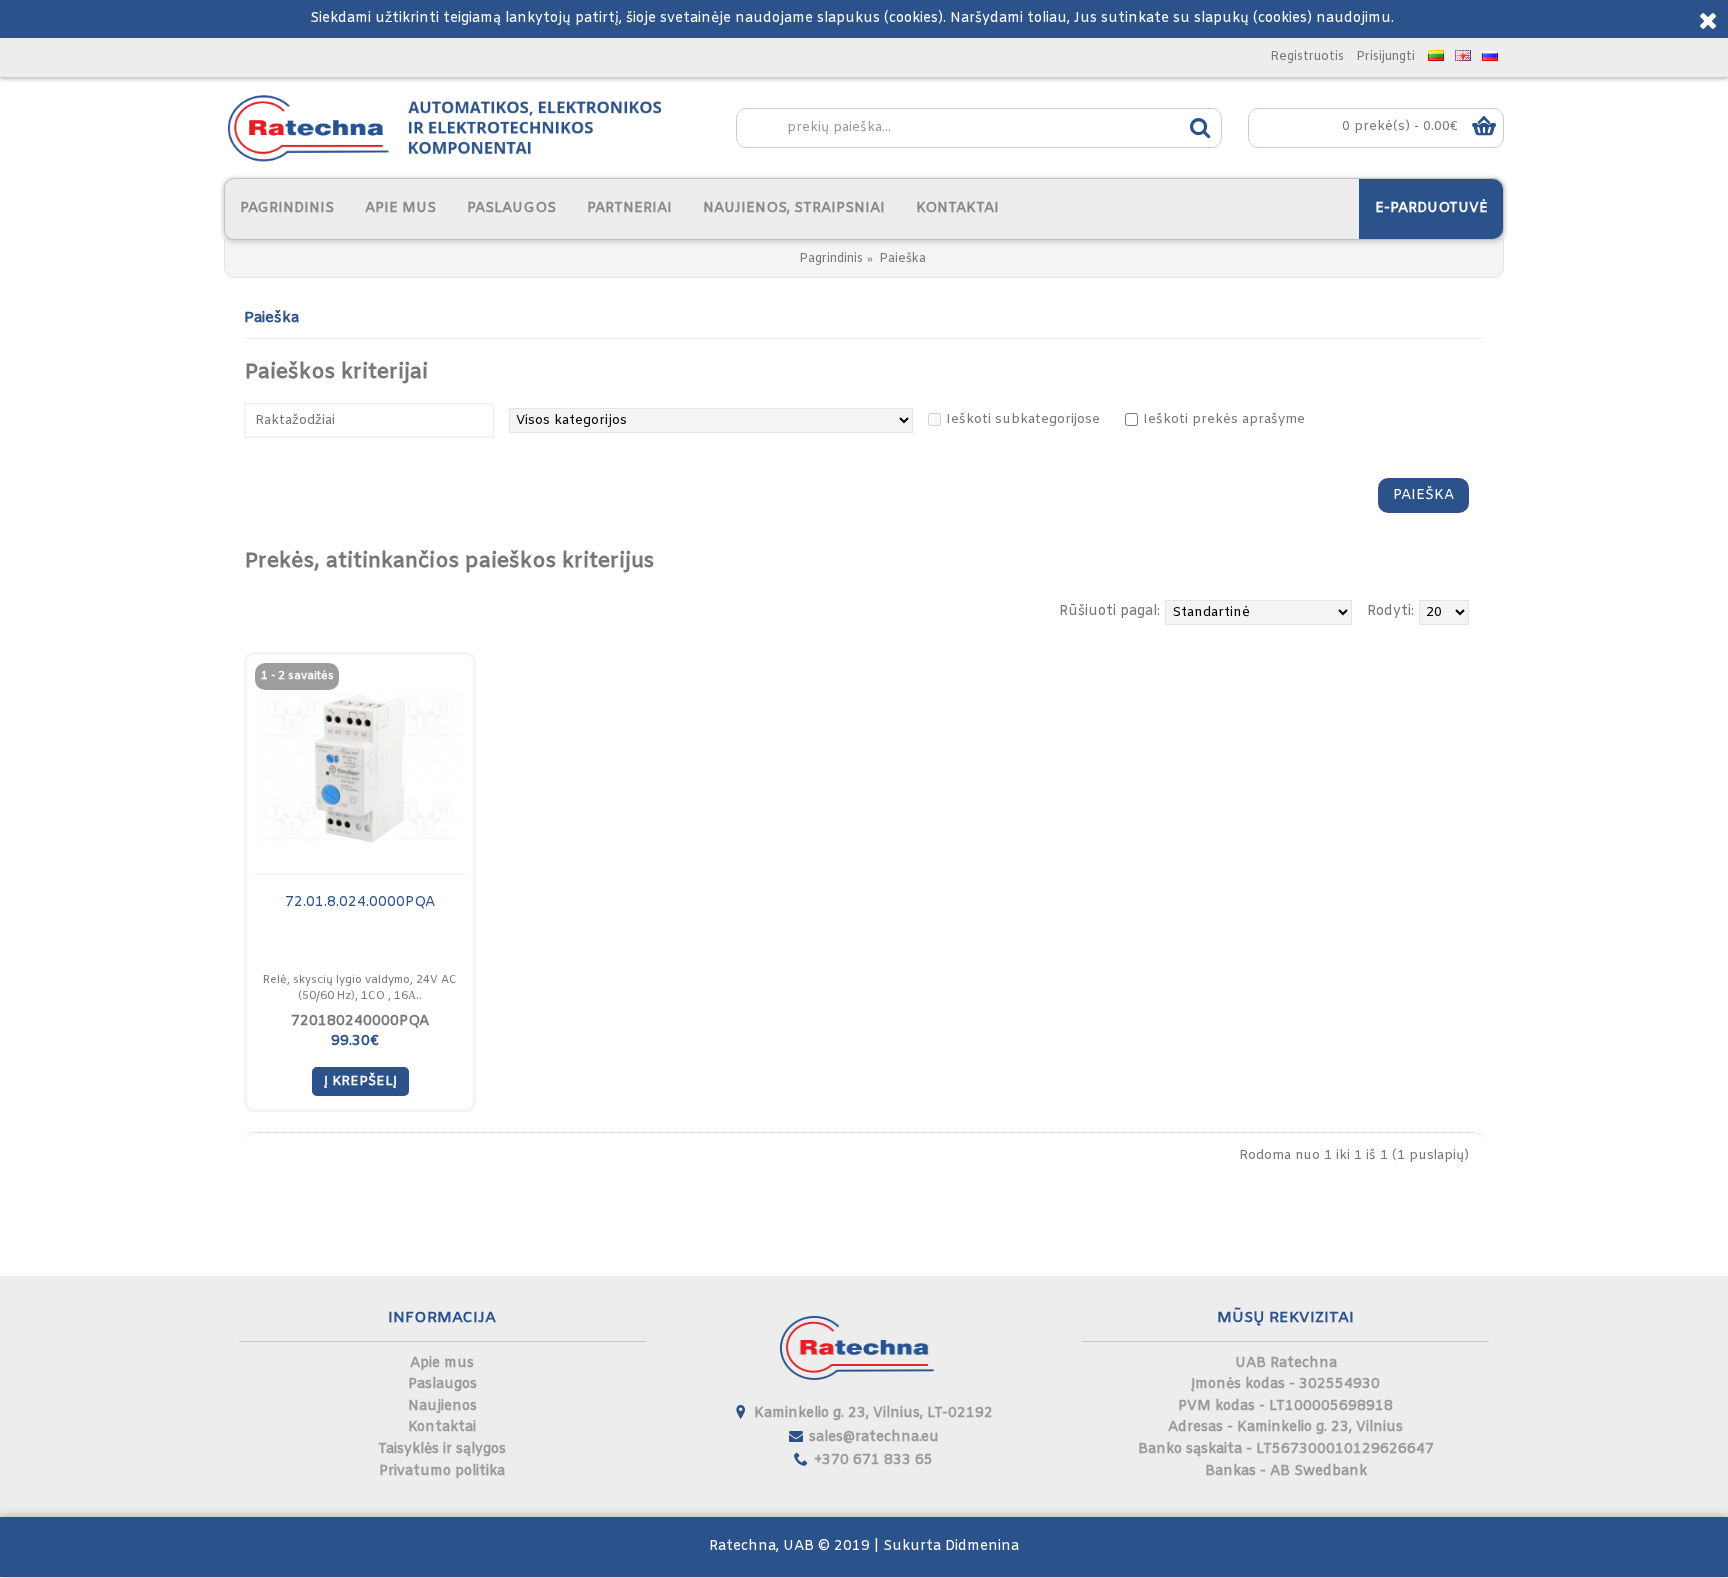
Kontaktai (442, 1427)
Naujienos (442, 1406)
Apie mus (442, 1363)
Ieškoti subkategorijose (1023, 419)
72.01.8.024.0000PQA (360, 902)
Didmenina (982, 1546)
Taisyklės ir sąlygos (442, 1449)
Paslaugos (442, 1384)
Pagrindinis (831, 259)
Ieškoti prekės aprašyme (1224, 419)
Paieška (902, 259)
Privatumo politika (442, 1471)
